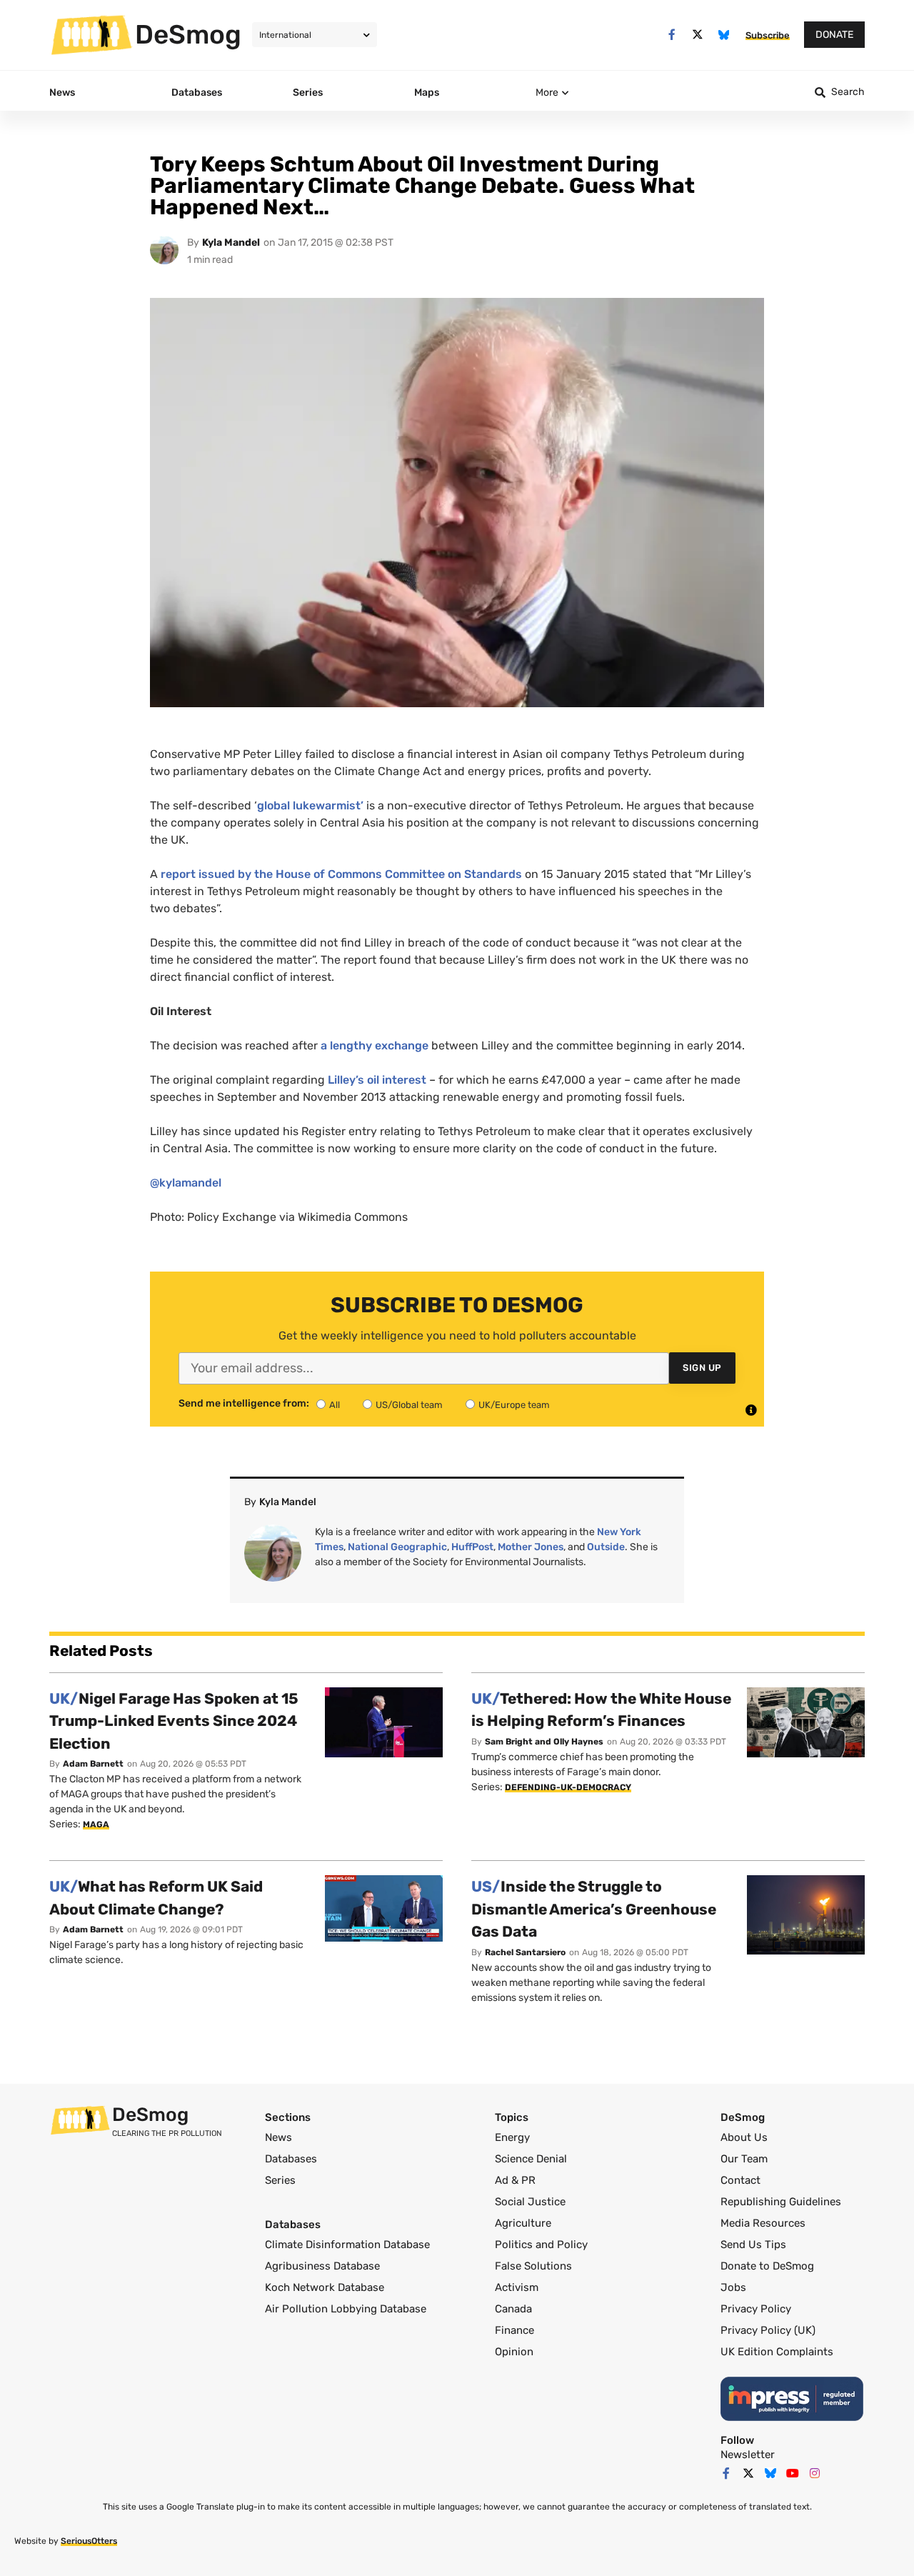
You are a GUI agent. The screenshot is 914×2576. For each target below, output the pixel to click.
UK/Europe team (514, 1405)
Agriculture (523, 2223)
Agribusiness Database (322, 2266)
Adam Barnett (93, 1764)
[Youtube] (793, 2473)
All (335, 1405)
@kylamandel (186, 1183)
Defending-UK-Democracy (568, 1787)
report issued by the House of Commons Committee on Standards (340, 874)
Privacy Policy (756, 2309)
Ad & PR (515, 2180)
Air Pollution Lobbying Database (346, 2309)
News (278, 2137)
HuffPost (472, 1547)
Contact (740, 2180)
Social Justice (530, 2202)
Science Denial (531, 2159)
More (547, 93)
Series (280, 2180)
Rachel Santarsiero (525, 1952)
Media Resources (763, 2223)
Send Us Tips (753, 2245)
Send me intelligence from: (244, 1404)
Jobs (733, 2287)
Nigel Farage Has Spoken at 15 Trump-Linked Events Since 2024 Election (174, 1721)
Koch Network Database (325, 2287)
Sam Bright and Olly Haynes (544, 1742)
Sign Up (702, 1368)
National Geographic (397, 1547)
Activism (517, 2287)
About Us (744, 2137)
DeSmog (188, 34)
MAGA (96, 1824)
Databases (291, 2159)
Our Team (744, 2159)
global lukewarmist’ (310, 805)
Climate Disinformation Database (347, 2245)
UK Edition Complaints (777, 2352)
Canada (513, 2309)
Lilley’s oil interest (377, 1080)
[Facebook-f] (672, 35)
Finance (514, 2330)
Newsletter (748, 2455)
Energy (512, 2137)
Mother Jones (531, 1547)
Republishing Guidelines (781, 2202)
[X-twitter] (698, 35)
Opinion (514, 2352)
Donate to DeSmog (767, 2266)
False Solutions (533, 2266)
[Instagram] (815, 2473)
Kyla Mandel (231, 243)
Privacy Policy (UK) (768, 2330)
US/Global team (409, 1405)
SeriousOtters (89, 2541)
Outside (606, 1547)
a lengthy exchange (375, 1045)
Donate (834, 35)
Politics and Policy (541, 2245)
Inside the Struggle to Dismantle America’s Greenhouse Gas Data (594, 1909)
